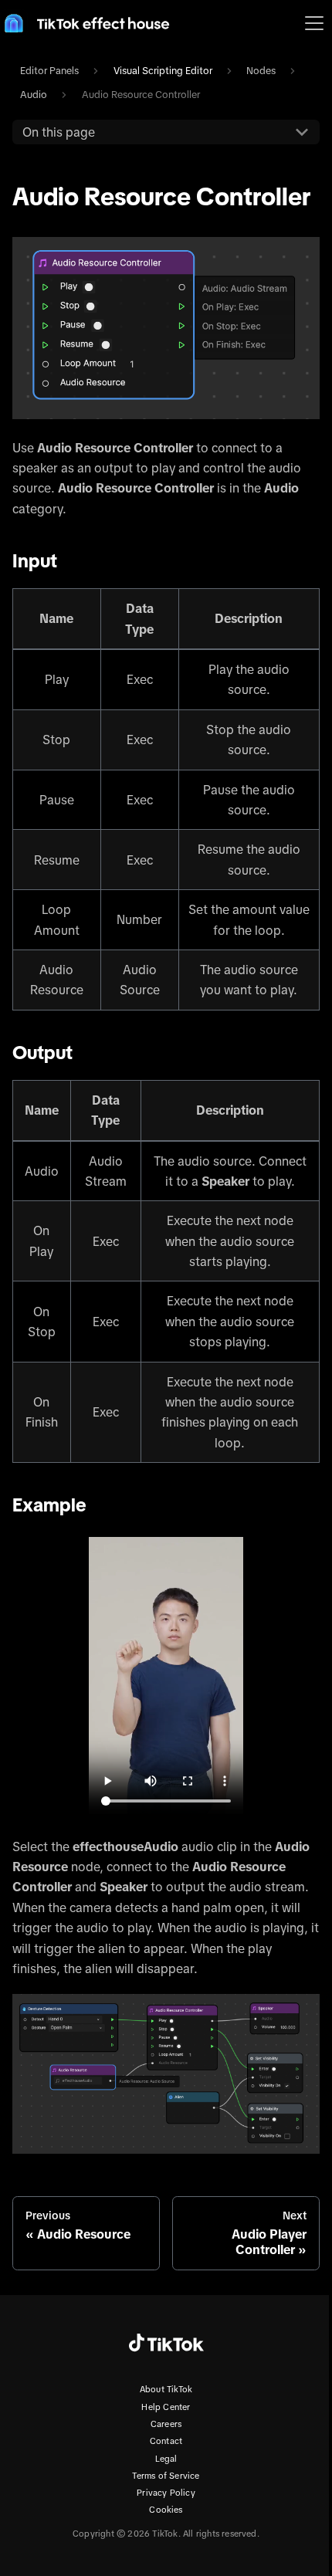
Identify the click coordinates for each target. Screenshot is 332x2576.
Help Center (166, 2407)
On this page (59, 132)
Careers (166, 2424)
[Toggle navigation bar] (314, 23)
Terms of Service (166, 2476)
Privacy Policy (166, 2493)
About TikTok (166, 2389)
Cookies (166, 2510)
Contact (166, 2441)
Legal (166, 2459)
